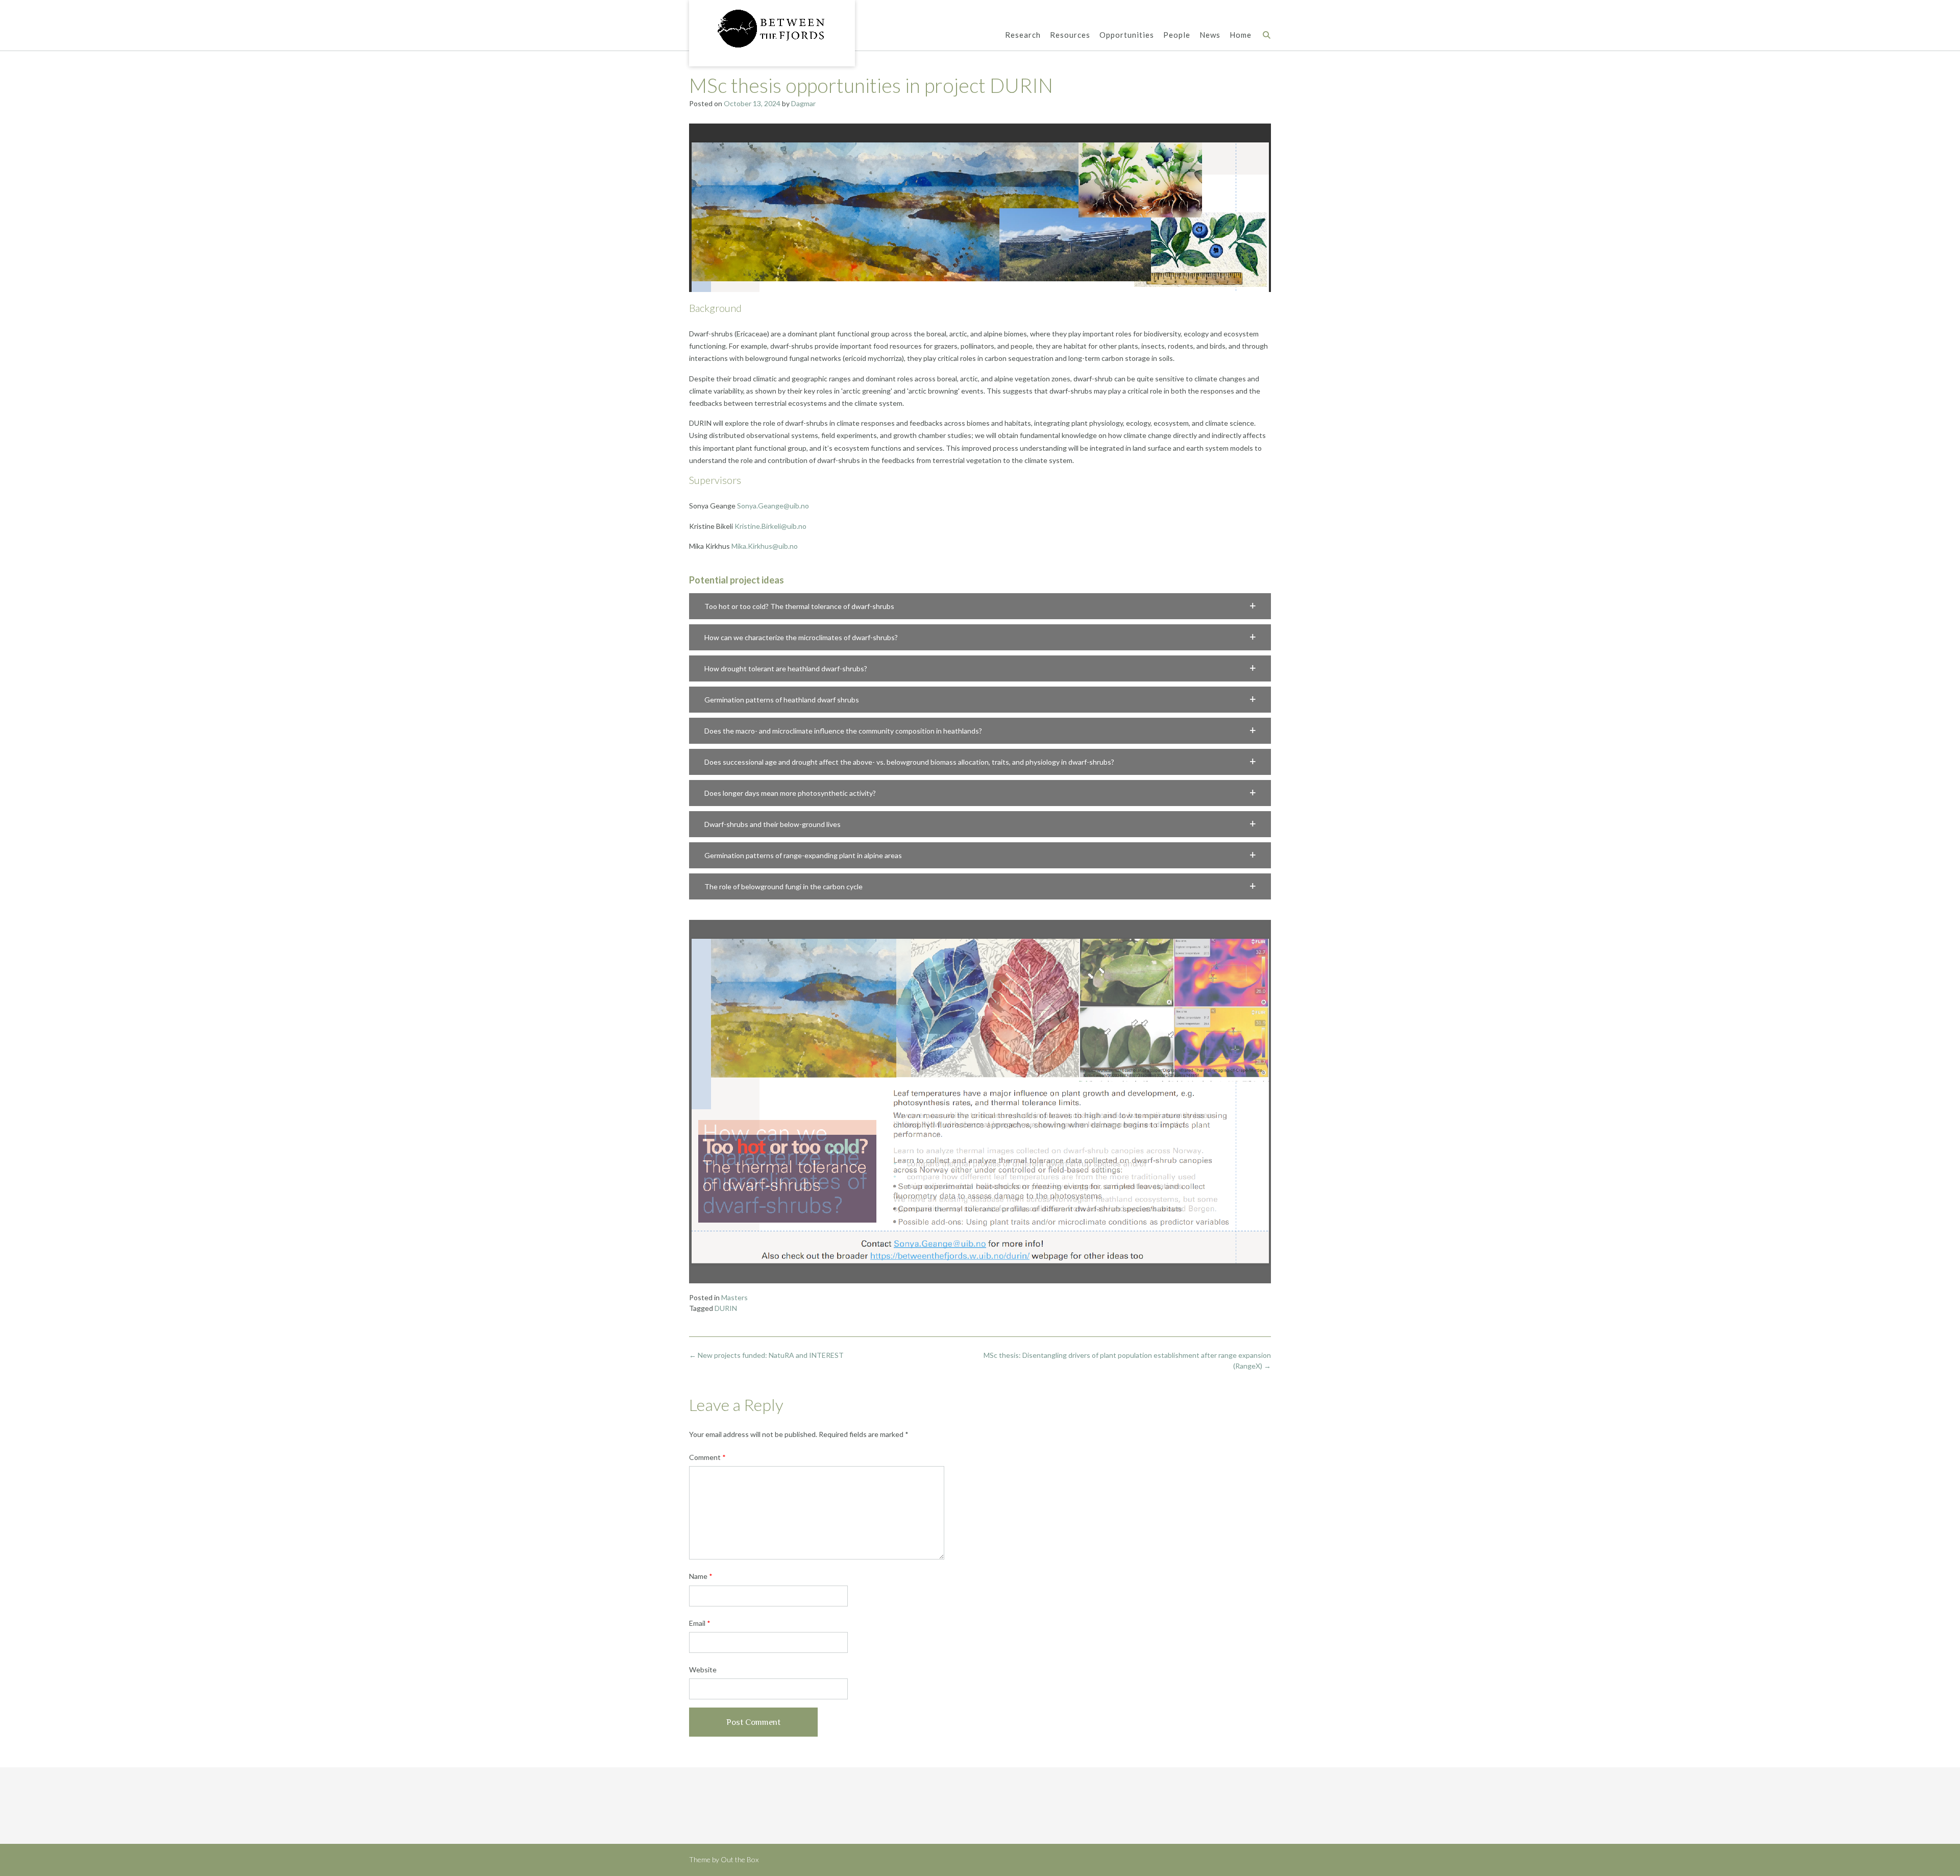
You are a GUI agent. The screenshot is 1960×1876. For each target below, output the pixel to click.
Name (701, 1576)
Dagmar (803, 103)
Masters (734, 1297)
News (1210, 35)
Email (700, 1623)
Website (703, 1670)
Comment (707, 1457)
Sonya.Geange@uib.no (773, 506)
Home (1241, 35)
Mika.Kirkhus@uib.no (765, 546)
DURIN (726, 1308)
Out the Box (740, 1859)
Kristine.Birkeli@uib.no (770, 526)
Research (1023, 35)
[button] (980, 606)
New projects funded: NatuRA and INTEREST (766, 1355)
